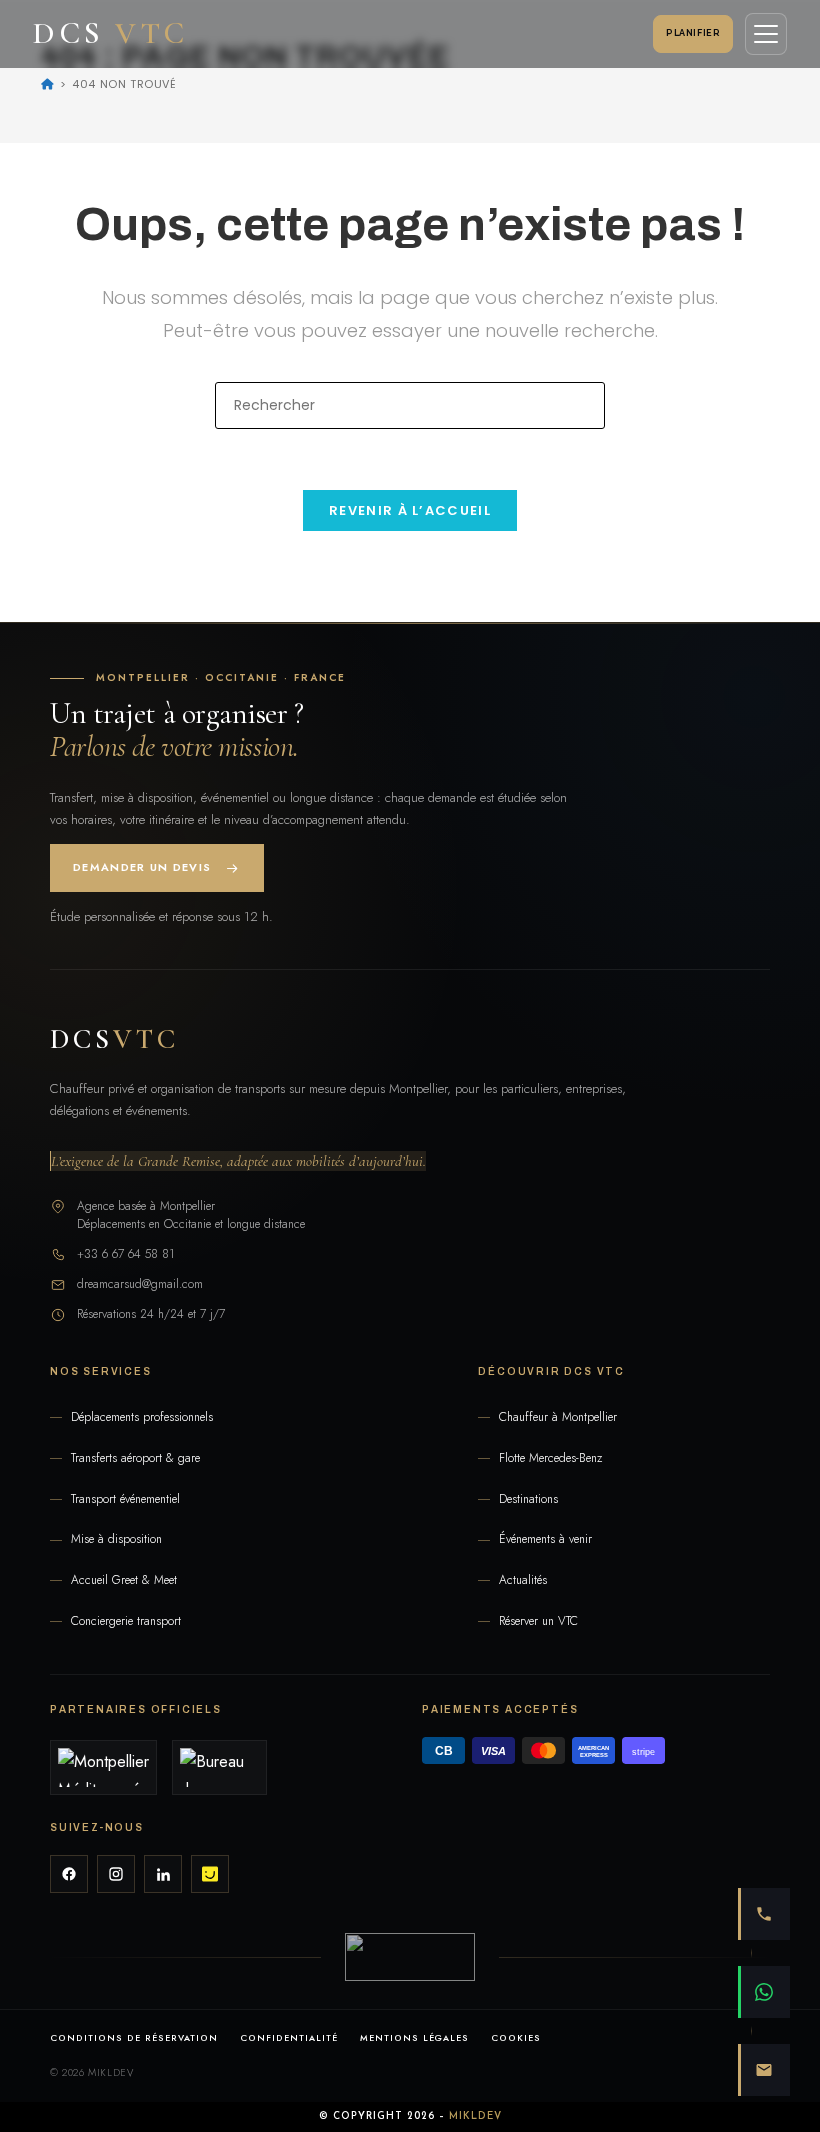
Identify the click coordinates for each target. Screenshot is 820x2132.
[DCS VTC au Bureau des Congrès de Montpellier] (219, 1767)
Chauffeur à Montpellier (558, 1417)
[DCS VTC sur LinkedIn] (163, 1874)
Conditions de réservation (134, 2037)
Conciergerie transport (126, 1621)
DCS (114, 1039)
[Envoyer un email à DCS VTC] (764, 2070)
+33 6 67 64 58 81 (125, 1254)
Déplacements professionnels (142, 1417)
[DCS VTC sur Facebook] (69, 1874)
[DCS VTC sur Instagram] (116, 1874)
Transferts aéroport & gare (135, 1458)
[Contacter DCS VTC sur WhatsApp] (764, 1992)
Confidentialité (289, 2037)
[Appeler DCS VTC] (764, 1914)
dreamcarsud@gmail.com (140, 1284)
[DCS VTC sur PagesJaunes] (210, 1874)
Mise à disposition (116, 1539)
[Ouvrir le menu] (766, 34)
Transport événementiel (125, 1499)
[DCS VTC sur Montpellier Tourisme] (103, 1767)
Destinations (528, 1499)
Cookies (516, 2037)
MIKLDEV (110, 2072)
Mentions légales (415, 2037)
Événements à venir (545, 1539)
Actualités (523, 1580)
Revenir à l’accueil (410, 510)
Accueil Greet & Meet (124, 1580)
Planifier (693, 33)
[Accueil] (47, 84)
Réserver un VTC (538, 1621)
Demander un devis (142, 867)
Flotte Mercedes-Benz (550, 1458)
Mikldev (475, 2116)
